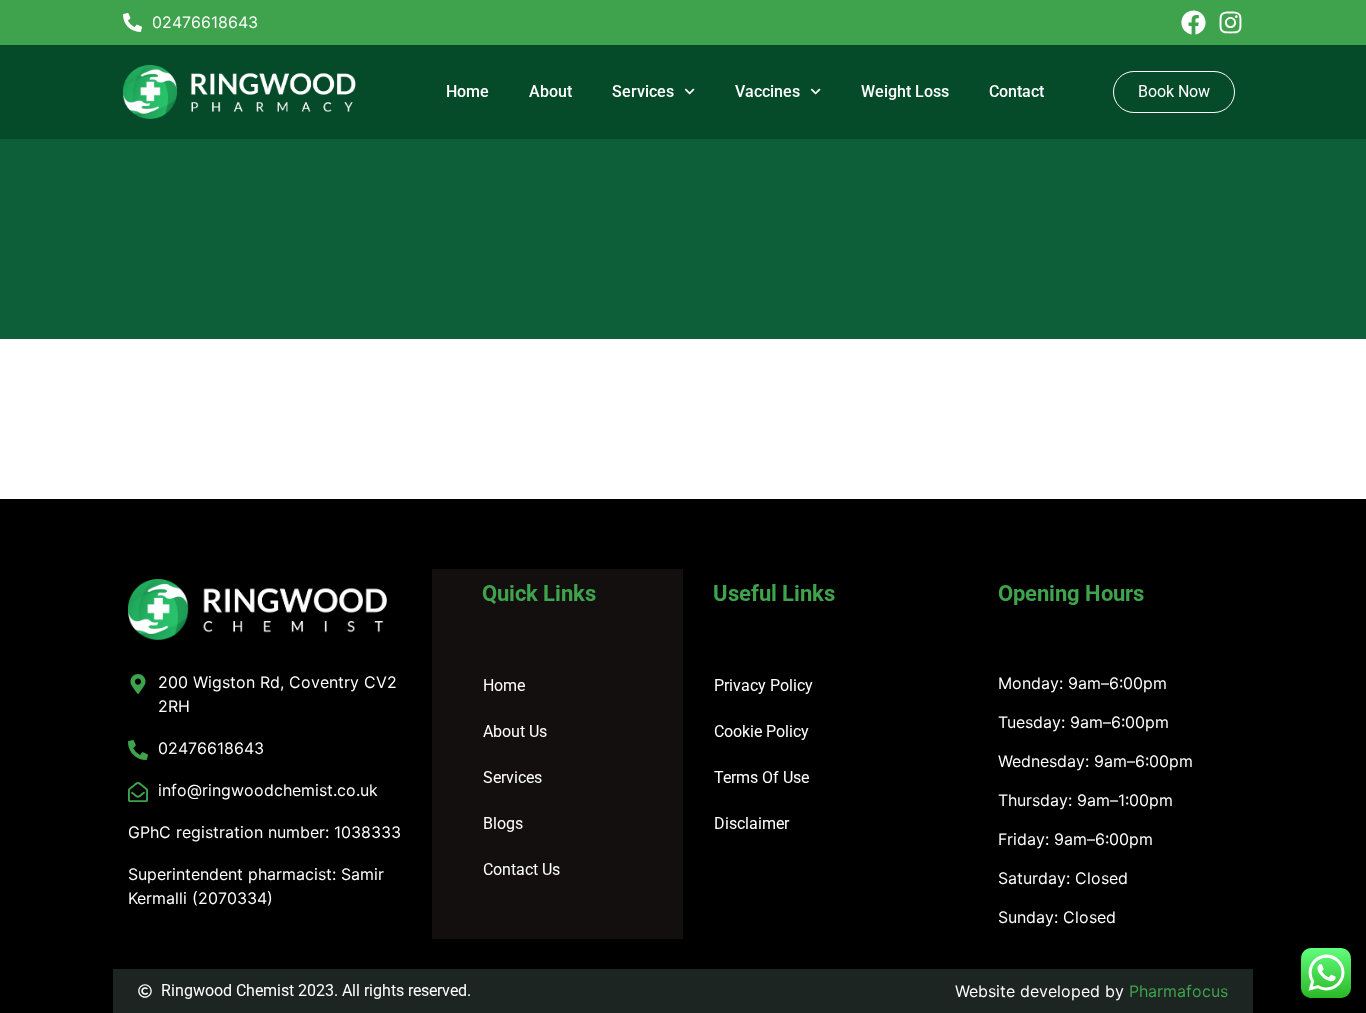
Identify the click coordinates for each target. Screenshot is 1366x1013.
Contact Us (521, 869)
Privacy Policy (763, 685)
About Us (515, 731)
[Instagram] (1230, 22)
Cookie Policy (761, 731)
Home (467, 91)
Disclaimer (751, 823)
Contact (1016, 91)
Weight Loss (905, 91)
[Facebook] (1193, 22)
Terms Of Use (761, 777)
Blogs (503, 823)
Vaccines (767, 91)
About (550, 91)
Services (643, 91)
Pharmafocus (1178, 991)
